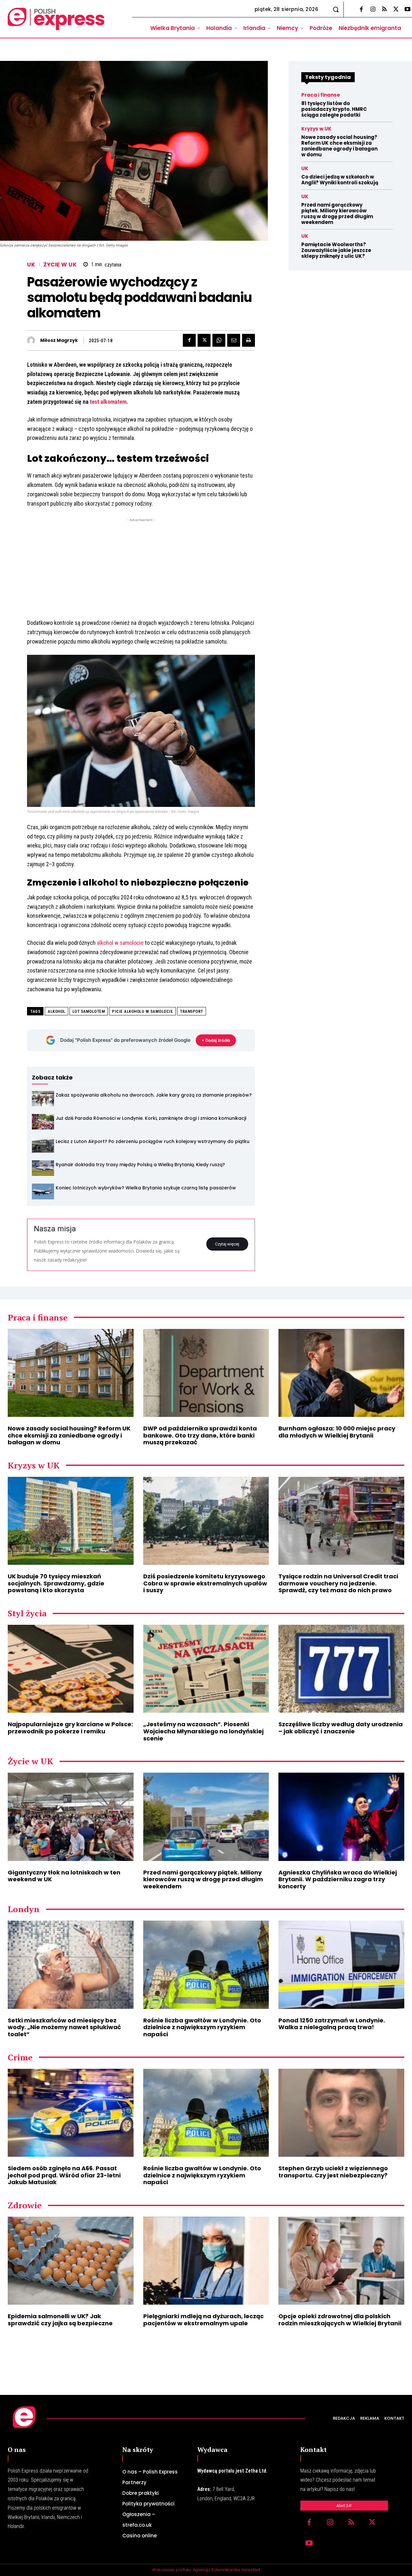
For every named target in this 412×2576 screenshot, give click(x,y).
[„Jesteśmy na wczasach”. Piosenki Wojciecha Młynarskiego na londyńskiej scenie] (206, 1669)
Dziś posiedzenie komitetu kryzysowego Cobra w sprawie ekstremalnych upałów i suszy (205, 1583)
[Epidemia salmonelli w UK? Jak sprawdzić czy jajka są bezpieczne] (71, 2261)
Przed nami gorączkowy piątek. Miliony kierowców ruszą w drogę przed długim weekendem (337, 213)
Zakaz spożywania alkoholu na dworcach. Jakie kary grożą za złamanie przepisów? (154, 1095)
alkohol (56, 1011)
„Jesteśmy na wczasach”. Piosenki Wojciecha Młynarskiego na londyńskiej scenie (203, 1731)
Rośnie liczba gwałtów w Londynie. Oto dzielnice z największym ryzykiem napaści (202, 2027)
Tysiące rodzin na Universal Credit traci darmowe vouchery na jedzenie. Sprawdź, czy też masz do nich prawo (338, 1583)
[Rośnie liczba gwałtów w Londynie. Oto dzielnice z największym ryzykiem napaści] (206, 1965)
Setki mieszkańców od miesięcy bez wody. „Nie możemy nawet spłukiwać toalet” (64, 2027)
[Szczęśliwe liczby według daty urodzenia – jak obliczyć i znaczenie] (341, 1669)
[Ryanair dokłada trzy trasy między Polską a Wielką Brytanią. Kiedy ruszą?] (43, 1168)
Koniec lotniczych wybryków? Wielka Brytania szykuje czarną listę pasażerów (146, 1188)
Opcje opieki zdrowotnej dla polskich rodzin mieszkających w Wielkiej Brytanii (340, 2320)
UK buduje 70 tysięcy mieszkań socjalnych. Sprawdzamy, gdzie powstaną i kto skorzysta (56, 1583)
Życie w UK (60, 265)
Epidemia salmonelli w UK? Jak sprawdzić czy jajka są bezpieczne (60, 2320)
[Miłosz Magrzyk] (33, 340)
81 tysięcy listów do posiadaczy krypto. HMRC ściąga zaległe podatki (334, 109)
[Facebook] (361, 10)
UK (31, 265)
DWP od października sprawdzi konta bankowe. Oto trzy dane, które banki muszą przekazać (200, 1435)
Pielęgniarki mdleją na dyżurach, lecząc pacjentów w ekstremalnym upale (203, 2320)
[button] (336, 9)
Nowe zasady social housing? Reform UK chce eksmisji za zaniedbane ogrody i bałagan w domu (339, 146)
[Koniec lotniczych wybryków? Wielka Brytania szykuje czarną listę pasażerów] (43, 1191)
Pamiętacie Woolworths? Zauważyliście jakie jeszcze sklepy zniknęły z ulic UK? (336, 250)
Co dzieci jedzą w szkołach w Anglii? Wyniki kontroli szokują (340, 180)
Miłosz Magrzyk (59, 340)
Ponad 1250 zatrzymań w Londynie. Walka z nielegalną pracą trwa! (332, 2024)
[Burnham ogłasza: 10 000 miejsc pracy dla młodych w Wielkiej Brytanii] (341, 1373)
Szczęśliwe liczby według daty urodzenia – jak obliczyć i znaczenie (341, 1728)
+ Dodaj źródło (216, 1040)
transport (192, 1011)
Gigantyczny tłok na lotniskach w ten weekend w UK (64, 1876)
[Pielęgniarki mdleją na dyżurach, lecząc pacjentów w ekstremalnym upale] (206, 2261)
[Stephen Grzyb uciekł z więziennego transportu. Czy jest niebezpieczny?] (341, 2113)
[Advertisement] (141, 568)
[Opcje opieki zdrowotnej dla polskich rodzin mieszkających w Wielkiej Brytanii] (341, 2261)
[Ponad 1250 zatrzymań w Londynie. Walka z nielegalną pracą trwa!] (341, 1965)
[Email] (234, 340)
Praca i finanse (321, 95)
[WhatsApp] (219, 340)
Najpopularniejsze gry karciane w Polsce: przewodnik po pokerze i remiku (70, 1728)
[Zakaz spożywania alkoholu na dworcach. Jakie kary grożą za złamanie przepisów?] (43, 1099)
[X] (396, 10)
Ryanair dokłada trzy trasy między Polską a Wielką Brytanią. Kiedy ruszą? (140, 1165)
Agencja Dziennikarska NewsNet (226, 2570)
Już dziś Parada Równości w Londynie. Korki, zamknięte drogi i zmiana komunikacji (151, 1118)
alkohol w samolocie (120, 943)
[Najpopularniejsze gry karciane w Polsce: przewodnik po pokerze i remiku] (71, 1669)
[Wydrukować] (248, 340)
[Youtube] (309, 2544)
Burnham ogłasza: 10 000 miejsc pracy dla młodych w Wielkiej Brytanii (337, 1432)
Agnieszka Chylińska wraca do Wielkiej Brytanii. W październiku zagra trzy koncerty (338, 1879)
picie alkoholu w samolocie (142, 1011)
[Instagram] (373, 10)
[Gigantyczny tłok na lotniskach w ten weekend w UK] (71, 1817)
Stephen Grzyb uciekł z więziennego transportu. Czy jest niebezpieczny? (333, 2172)
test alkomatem (108, 402)
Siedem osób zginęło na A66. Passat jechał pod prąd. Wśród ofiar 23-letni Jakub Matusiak (64, 2175)
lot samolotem (89, 1011)
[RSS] (384, 10)
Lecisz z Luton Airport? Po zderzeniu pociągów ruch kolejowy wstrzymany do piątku (153, 1141)
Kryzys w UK (316, 129)
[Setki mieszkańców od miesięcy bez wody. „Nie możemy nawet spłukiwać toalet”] (71, 1965)
